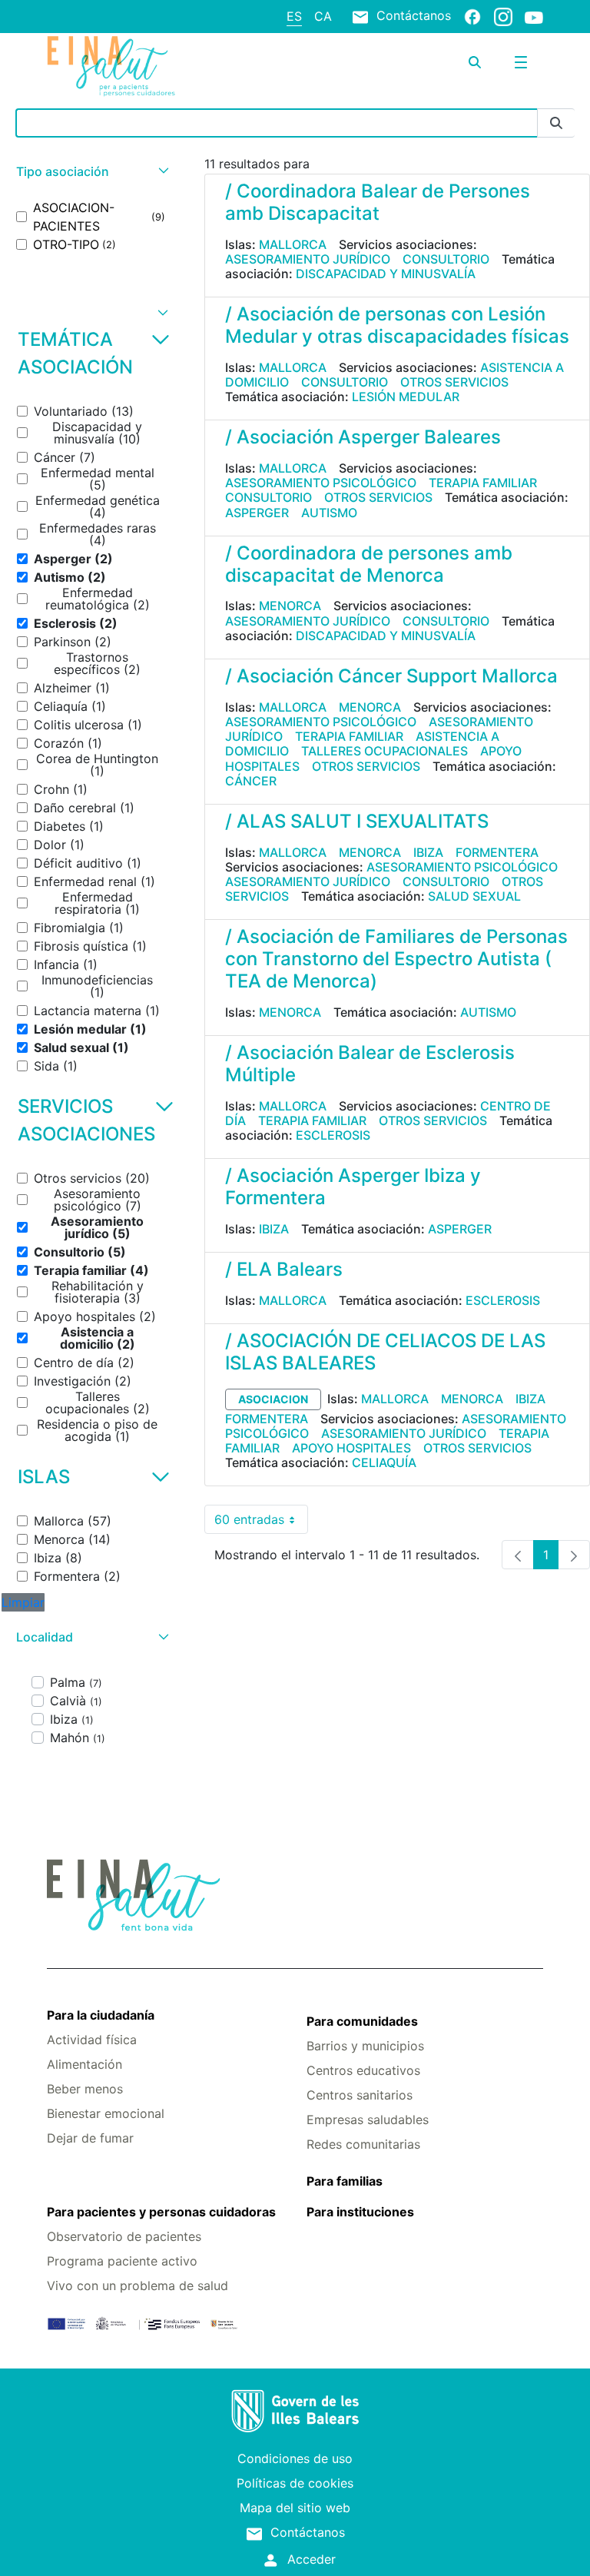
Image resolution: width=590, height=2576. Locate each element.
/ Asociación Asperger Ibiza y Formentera (353, 1187)
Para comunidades (362, 2021)
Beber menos (85, 2089)
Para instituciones (360, 2212)
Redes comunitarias (363, 2144)
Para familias (345, 2181)
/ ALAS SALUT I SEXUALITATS (357, 821)
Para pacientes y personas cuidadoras (161, 2212)
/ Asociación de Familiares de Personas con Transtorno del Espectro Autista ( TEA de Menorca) (396, 959)
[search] (475, 62)
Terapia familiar (483, 483)
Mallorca (293, 244)
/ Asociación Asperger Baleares (363, 437)
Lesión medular (406, 397)
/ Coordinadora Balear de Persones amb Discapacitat (378, 202)
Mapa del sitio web (295, 2508)
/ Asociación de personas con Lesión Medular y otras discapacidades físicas (397, 325)
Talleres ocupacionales (384, 751)
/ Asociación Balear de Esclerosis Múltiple (370, 1064)
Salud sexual (474, 896)
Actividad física (92, 2040)
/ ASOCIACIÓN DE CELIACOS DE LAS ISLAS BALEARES (385, 1352)
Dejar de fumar (90, 2138)
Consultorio (446, 259)
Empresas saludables (368, 2120)
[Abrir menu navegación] (521, 62)
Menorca (290, 606)
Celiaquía (384, 1462)
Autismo (329, 513)
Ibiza (428, 852)
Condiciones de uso (295, 2458)
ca (323, 16)
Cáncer (251, 781)
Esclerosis (333, 1135)
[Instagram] (503, 16)
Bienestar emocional (106, 2113)
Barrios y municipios (365, 2046)
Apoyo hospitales (351, 1448)
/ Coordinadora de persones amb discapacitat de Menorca (369, 564)
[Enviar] (556, 123)
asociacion (273, 1399)
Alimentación (85, 2064)
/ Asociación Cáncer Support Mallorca (391, 676)
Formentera (497, 852)
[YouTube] (534, 17)
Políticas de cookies (295, 2483)
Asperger (257, 513)
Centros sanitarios (360, 2095)
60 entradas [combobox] (261, 1523)
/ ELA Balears (284, 1269)
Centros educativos (363, 2070)
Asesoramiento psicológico (321, 483)
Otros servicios (454, 382)
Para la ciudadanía (101, 2015)
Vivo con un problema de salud (138, 2286)
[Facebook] (472, 16)
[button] (91, 172)
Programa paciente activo (122, 2261)
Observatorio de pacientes (124, 2236)
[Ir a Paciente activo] (129, 66)
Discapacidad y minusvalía (386, 274)
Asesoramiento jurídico (308, 259)
